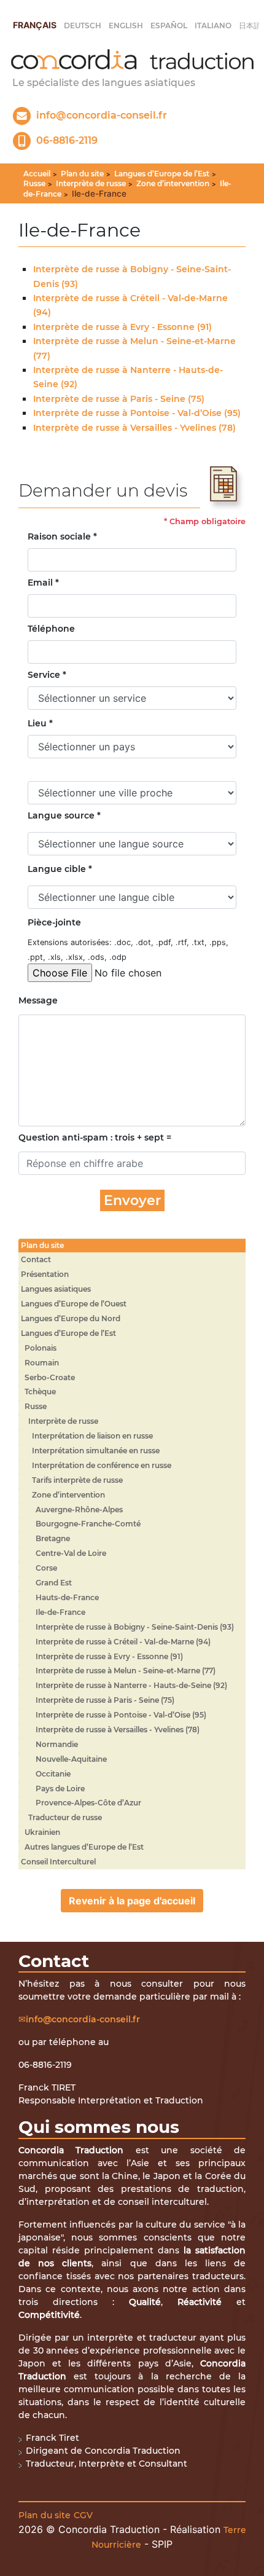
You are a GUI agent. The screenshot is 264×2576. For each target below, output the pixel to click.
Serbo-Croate (50, 1377)
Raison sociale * (62, 536)
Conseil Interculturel (58, 1862)
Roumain (42, 1363)
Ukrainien (42, 1832)
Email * (43, 583)
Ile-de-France (60, 1612)
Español (169, 26)
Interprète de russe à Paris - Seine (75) (119, 399)
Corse (46, 1568)
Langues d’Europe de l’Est (162, 174)
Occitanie (53, 1774)
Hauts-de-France (67, 1597)
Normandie (57, 1744)
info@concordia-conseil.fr (83, 2019)
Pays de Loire (60, 1789)
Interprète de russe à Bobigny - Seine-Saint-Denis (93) (135, 1627)
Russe (34, 183)
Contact (36, 1259)
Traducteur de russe (65, 1817)
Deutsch (83, 26)
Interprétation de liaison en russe (92, 1436)
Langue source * (64, 815)
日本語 (250, 26)
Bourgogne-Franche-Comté (88, 1524)
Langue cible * (60, 869)
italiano (213, 26)
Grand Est (54, 1583)
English (126, 26)
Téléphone (51, 629)
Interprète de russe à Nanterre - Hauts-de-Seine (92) (131, 1685)
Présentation (45, 1274)
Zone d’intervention (173, 183)
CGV (83, 2515)
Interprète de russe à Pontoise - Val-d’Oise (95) (137, 413)
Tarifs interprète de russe (77, 1480)
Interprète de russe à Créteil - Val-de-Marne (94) (123, 1642)
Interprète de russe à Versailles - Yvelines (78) (134, 428)
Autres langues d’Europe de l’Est (84, 1847)
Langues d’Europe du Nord (71, 1318)
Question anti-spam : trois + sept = (95, 1137)
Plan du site (82, 174)
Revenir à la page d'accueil (132, 1901)
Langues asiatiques (56, 1289)
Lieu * (40, 723)
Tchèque (40, 1392)
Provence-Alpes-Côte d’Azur (88, 1803)
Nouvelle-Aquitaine (71, 1759)
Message (38, 1000)
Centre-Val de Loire (71, 1553)
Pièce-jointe (54, 922)
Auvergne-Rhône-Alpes (79, 1510)
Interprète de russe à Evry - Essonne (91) (122, 327)
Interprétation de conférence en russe (102, 1465)
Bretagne (53, 1538)
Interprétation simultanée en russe (96, 1451)
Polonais (41, 1348)
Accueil (37, 174)
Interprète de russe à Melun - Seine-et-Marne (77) (126, 1671)
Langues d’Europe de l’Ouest (74, 1304)
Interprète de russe (91, 183)
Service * (47, 675)
